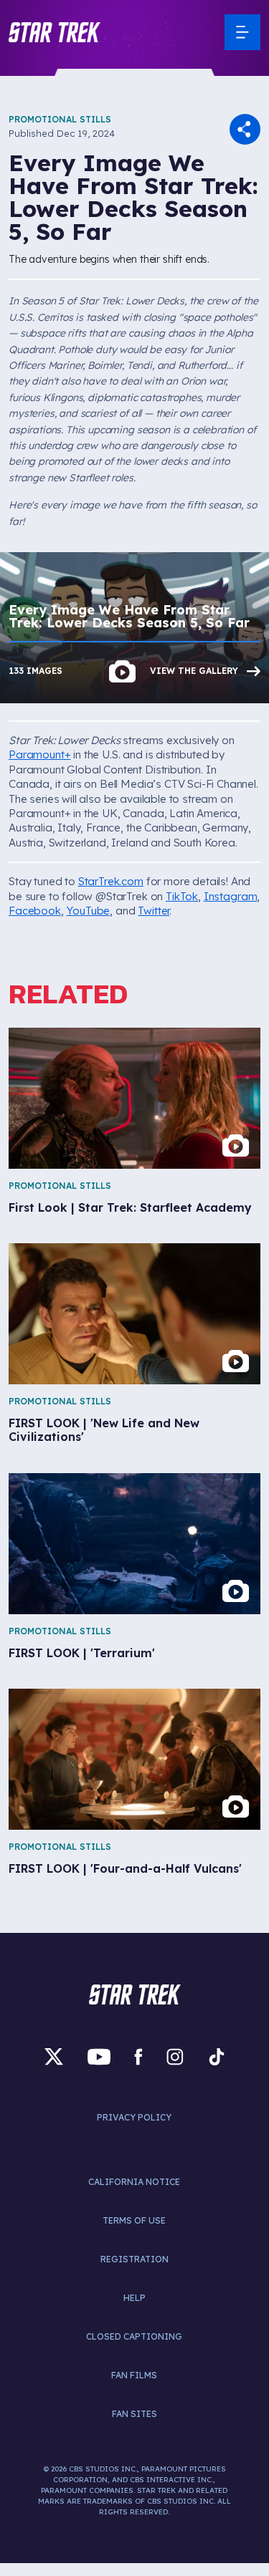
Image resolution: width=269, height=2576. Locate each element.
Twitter (154, 911)
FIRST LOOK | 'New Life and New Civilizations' (104, 1430)
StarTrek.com (111, 881)
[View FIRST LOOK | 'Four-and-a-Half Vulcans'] (134, 1759)
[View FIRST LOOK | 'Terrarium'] (134, 1544)
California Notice (134, 2182)
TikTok (182, 896)
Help (134, 2298)
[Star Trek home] (135, 1994)
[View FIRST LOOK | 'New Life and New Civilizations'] (134, 1314)
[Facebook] (138, 2056)
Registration (134, 2259)
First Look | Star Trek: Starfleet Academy (130, 1208)
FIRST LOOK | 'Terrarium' (82, 1653)
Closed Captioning (134, 2336)
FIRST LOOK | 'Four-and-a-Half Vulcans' (125, 1869)
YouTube (88, 911)
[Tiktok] (217, 2056)
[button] (55, 32)
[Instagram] (175, 2056)
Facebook (35, 911)
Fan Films (134, 2375)
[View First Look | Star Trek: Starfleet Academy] (134, 1098)
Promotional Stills (60, 119)
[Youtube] (99, 2056)
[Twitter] (54, 2056)
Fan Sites (134, 2414)
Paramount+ (39, 754)
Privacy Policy (134, 2117)
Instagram (231, 896)
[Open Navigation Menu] (242, 32)
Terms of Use (134, 2220)
